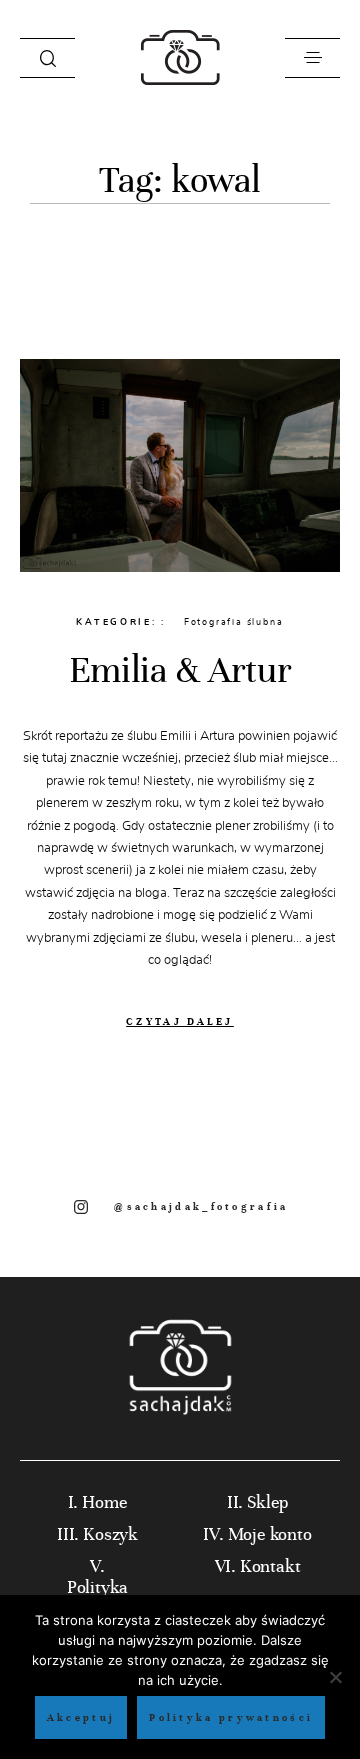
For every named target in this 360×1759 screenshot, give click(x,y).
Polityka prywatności (231, 1717)
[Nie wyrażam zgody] (335, 1677)
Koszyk (110, 1534)
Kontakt (270, 1566)
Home (104, 1502)
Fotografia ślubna (234, 622)
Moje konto (270, 1534)
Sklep (267, 1502)
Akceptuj (81, 1717)
